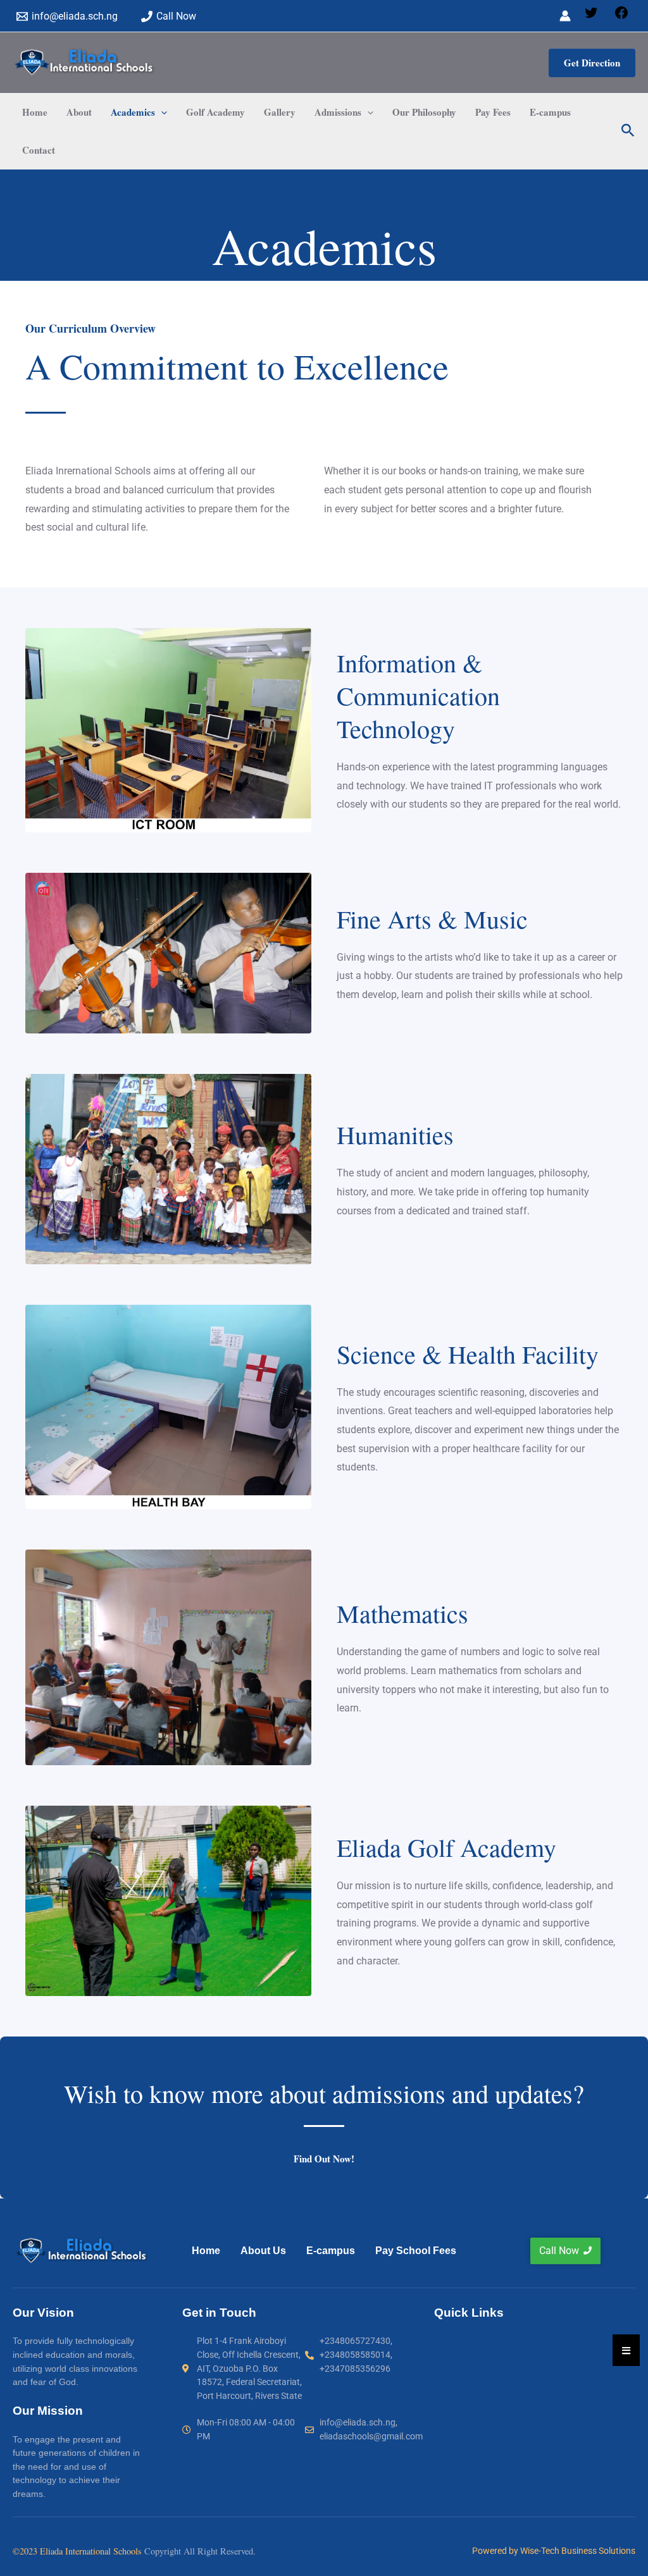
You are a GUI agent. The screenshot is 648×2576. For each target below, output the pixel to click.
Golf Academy (215, 112)
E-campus (550, 112)
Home (35, 112)
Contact (39, 150)
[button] (592, 63)
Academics (133, 112)
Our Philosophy (424, 112)
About (79, 112)
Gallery (280, 112)
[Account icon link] (565, 16)
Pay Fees (493, 112)
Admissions (338, 112)
